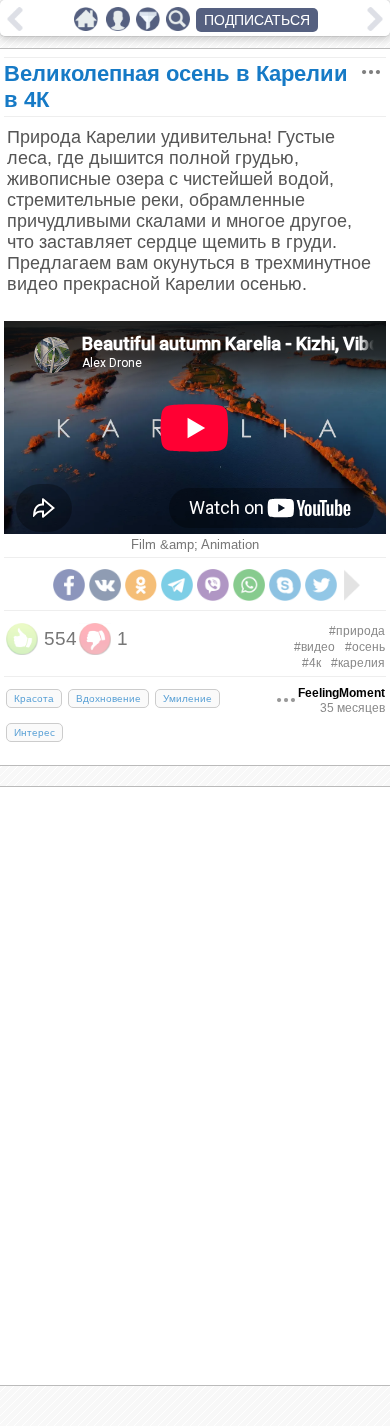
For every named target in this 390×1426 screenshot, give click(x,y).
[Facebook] (69, 585)
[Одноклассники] (141, 585)
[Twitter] (321, 585)
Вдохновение (108, 698)
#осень (365, 647)
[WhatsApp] (249, 585)
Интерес (34, 732)
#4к (311, 663)
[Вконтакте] (105, 585)
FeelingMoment (341, 693)
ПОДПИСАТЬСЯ (257, 20)
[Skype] (285, 585)
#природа (357, 631)
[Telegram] (177, 585)
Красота (34, 698)
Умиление (187, 698)
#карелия (358, 663)
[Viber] (213, 585)
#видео (314, 647)
